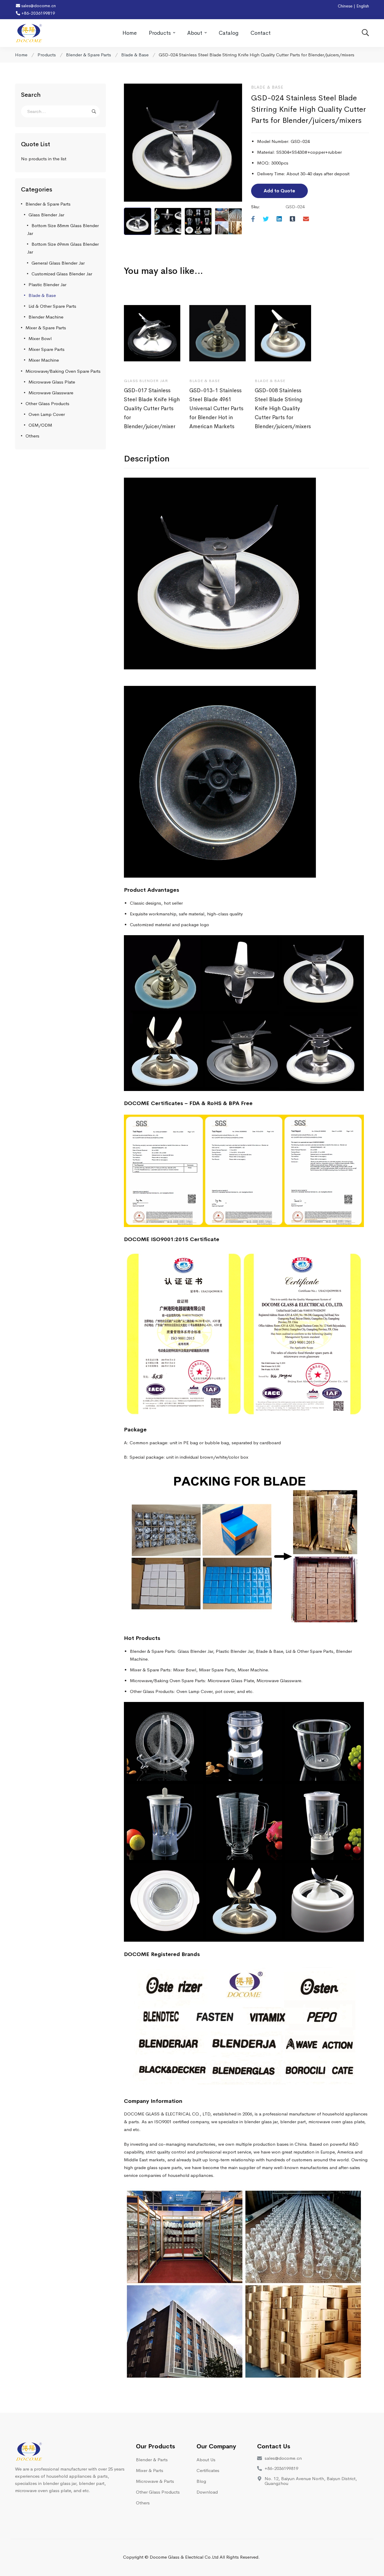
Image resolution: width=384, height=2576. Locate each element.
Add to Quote (279, 191)
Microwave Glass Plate (52, 382)
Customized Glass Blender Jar (62, 274)
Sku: (256, 207)
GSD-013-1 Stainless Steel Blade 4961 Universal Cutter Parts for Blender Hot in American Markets (216, 408)
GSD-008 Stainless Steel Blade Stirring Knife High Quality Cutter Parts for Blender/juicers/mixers (283, 408)
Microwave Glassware (51, 393)
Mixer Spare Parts (46, 349)
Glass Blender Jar (46, 215)
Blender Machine (46, 317)
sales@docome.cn (38, 6)
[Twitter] (266, 219)
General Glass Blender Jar (58, 263)
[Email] (306, 219)
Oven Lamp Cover (47, 414)
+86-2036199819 (37, 13)
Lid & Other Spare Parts (52, 306)
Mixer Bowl (40, 338)
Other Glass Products (47, 403)
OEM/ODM (40, 425)
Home (21, 55)
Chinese (345, 6)
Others (32, 436)
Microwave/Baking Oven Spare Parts (63, 371)
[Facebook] (253, 219)
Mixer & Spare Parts (46, 328)
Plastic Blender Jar (47, 285)
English (363, 6)
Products (47, 55)
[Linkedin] (279, 219)
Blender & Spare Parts (88, 55)
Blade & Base (135, 55)
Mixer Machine (44, 360)
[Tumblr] (292, 219)
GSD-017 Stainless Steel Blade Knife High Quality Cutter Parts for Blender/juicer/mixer (152, 408)
